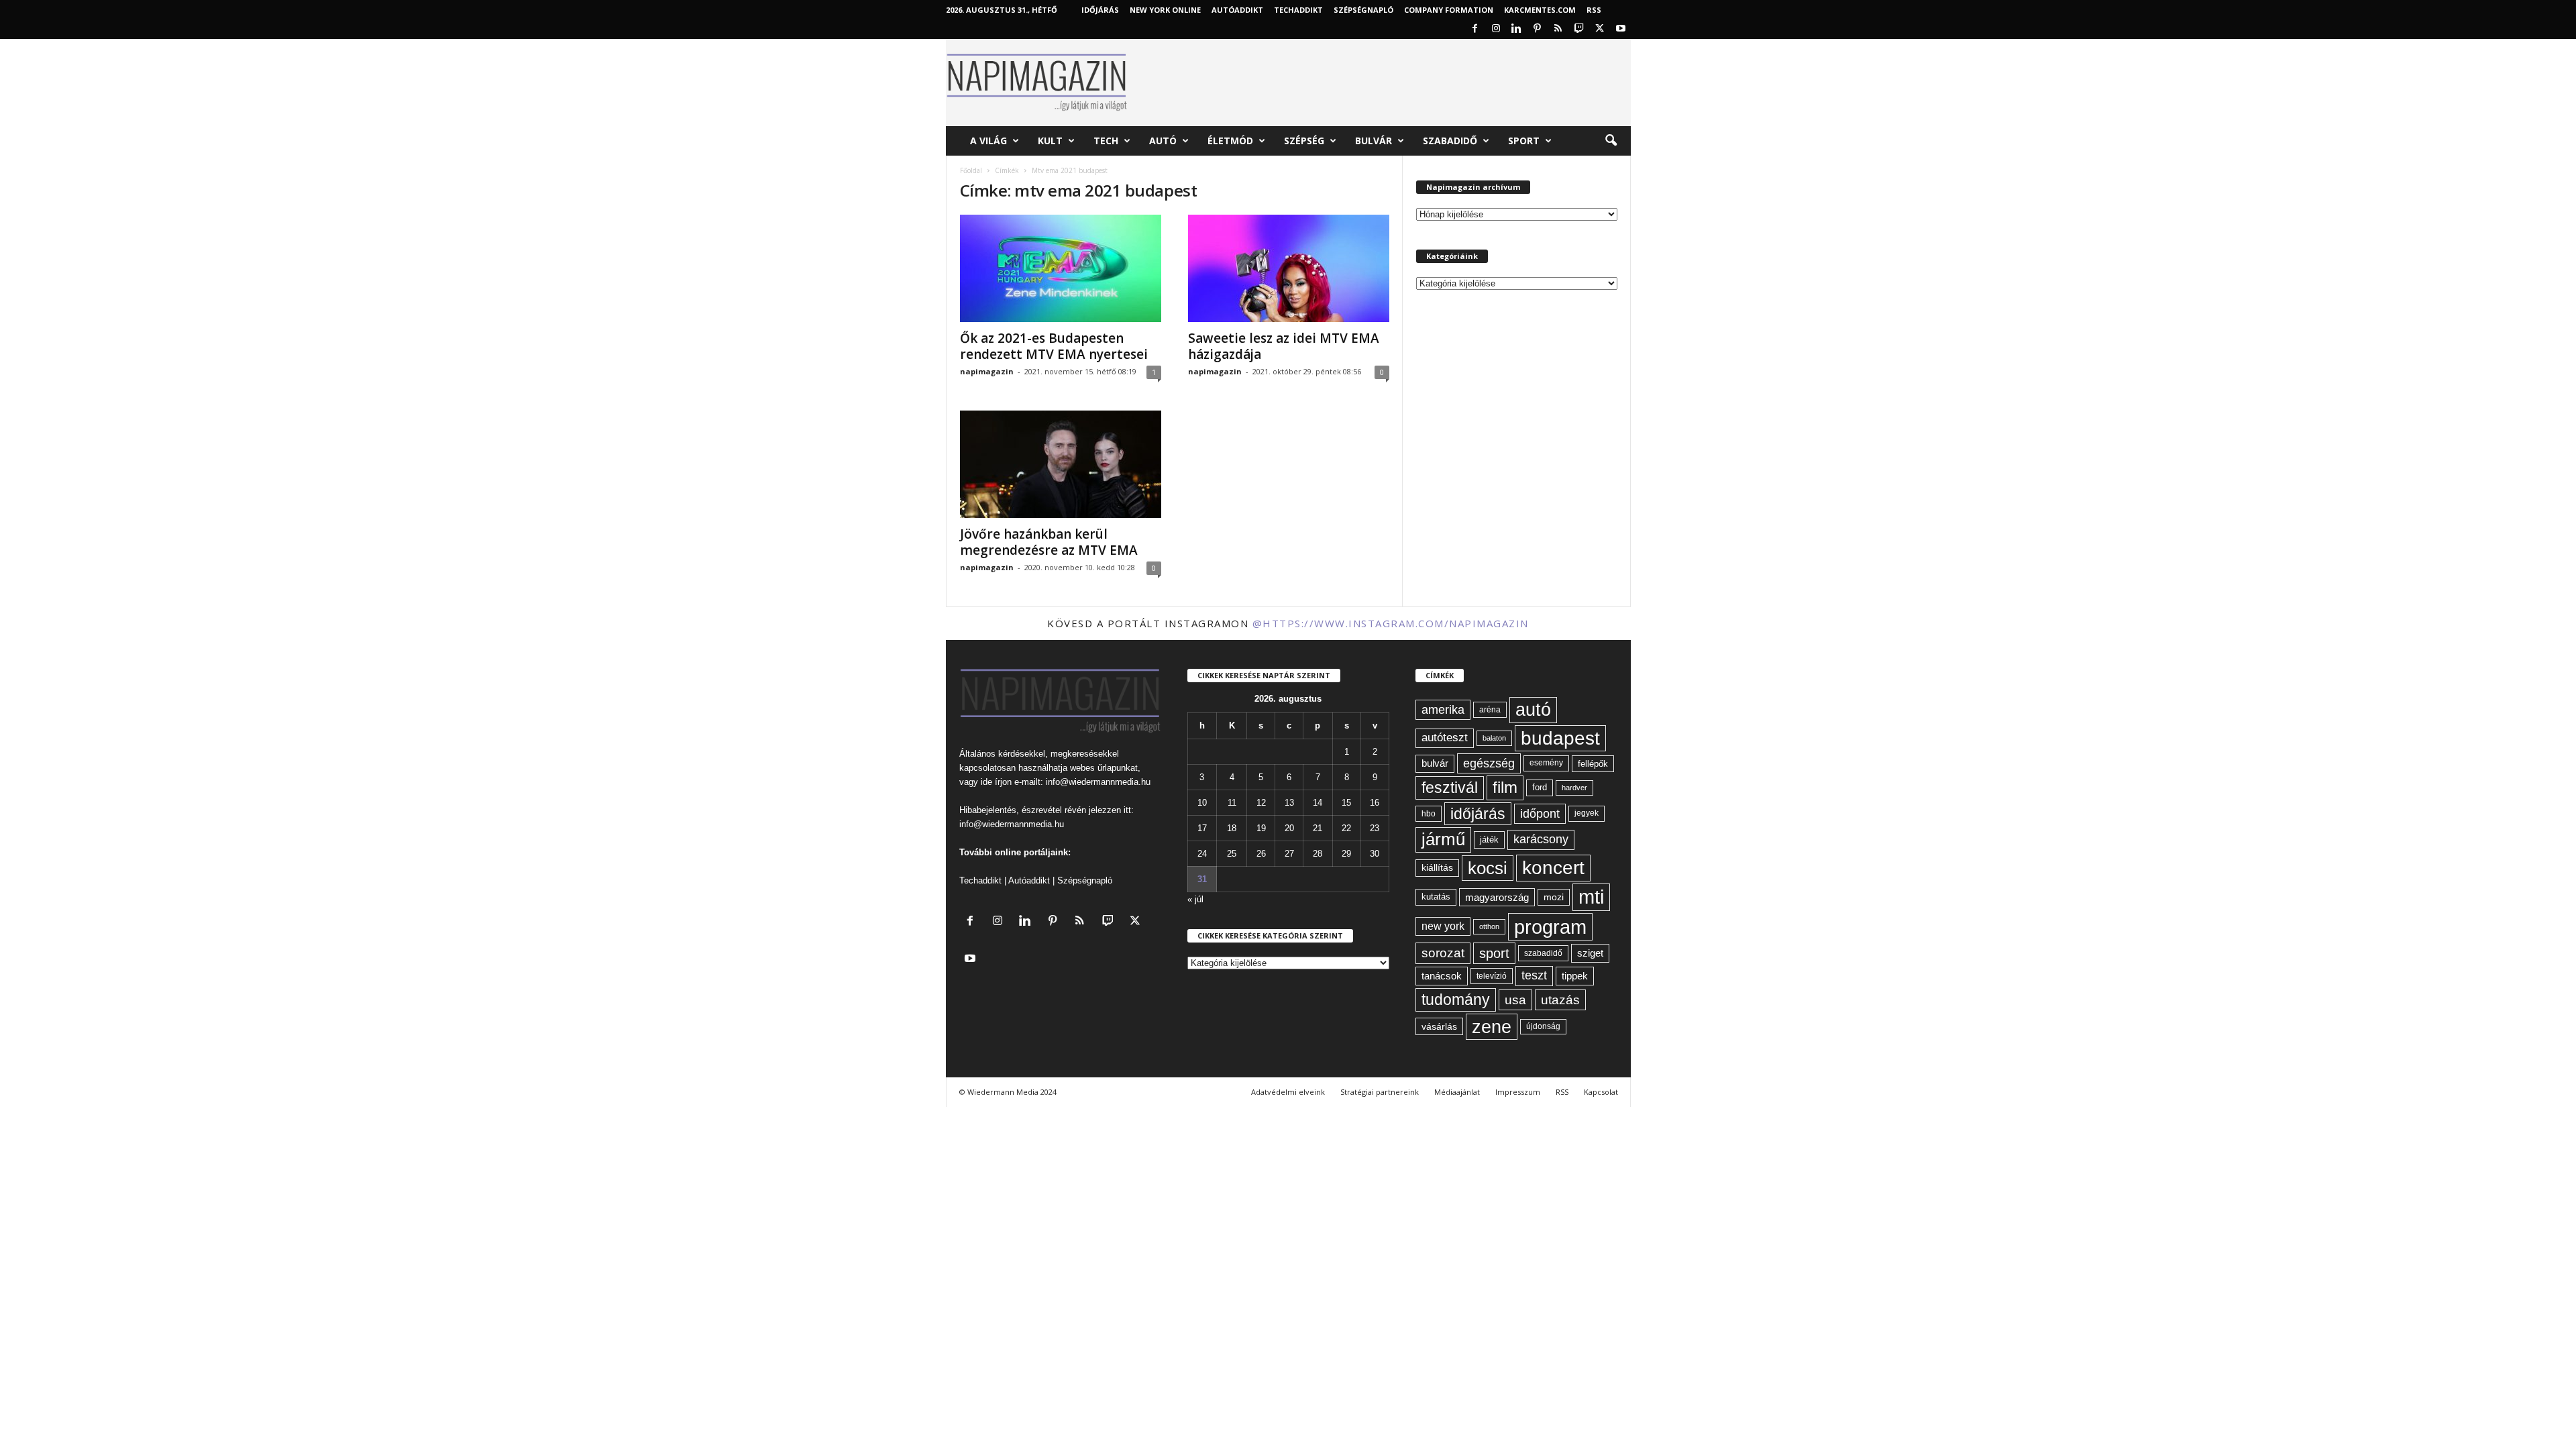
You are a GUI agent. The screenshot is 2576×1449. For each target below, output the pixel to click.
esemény (1546, 763)
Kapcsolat (1601, 1092)
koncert (1553, 868)
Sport (1524, 141)
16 (1375, 803)
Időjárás (1100, 10)
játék (1489, 840)
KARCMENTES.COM (1540, 10)
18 (1232, 828)
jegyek (1587, 813)
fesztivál (1450, 788)
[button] (1611, 141)
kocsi (1488, 868)
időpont (1540, 814)
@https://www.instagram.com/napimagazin (1391, 623)
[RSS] (1558, 29)
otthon (1489, 926)
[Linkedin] (1517, 29)
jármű (1443, 839)
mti (1591, 897)
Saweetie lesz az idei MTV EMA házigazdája (1284, 346)
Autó (1163, 141)
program (1550, 927)
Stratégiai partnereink (1380, 1092)
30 (1375, 854)
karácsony (1541, 839)
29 (1346, 854)
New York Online (1165, 10)
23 (1375, 828)
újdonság (1543, 1026)
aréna (1490, 709)
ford (1540, 787)
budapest (1560, 738)
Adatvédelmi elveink (1288, 1092)
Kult (1050, 141)
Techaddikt (980, 880)
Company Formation (1449, 10)
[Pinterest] (1538, 29)
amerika (1443, 710)
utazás (1560, 1000)
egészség (1489, 763)
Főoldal (971, 170)
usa (1515, 1000)
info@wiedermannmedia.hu (1098, 782)
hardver (1574, 788)
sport (1494, 953)
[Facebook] (1475, 29)
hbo (1429, 814)
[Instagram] (1496, 29)
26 (1261, 854)
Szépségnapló (1363, 10)
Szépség (1304, 141)
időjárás (1478, 814)
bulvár (1435, 763)
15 (1346, 803)
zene (1492, 1027)
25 (1232, 854)
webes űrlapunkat (1104, 768)
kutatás (1436, 897)
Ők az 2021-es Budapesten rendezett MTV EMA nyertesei (1054, 346)
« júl (1195, 899)
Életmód (1230, 141)
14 (1318, 803)
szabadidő (1543, 953)
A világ (988, 141)
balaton (1494, 738)
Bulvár (1374, 141)
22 (1346, 828)
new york (1443, 926)
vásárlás (1439, 1026)
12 (1261, 803)
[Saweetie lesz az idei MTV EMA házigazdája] (1289, 268)
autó (1533, 710)
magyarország (1497, 897)
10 (1202, 803)
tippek (1575, 976)
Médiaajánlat (1457, 1092)
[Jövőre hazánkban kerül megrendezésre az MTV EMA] (1061, 464)
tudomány (1456, 1000)
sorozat (1443, 953)
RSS (1594, 10)
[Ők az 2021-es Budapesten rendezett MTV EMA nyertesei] (1061, 268)
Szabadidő (1450, 141)
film (1505, 787)
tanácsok (1442, 976)
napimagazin (987, 371)
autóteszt (1445, 738)
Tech (1106, 141)
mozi (1554, 897)
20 (1289, 828)
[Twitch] (1579, 29)
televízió (1492, 976)
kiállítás (1437, 867)
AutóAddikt (1237, 10)
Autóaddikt (1029, 880)
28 (1318, 854)
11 (1232, 803)
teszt (1534, 975)
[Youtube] (1621, 29)
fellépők (1593, 764)
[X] (1600, 29)
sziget (1590, 953)
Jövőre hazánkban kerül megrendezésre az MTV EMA (1049, 542)
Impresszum (1518, 1092)
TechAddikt (1298, 10)
